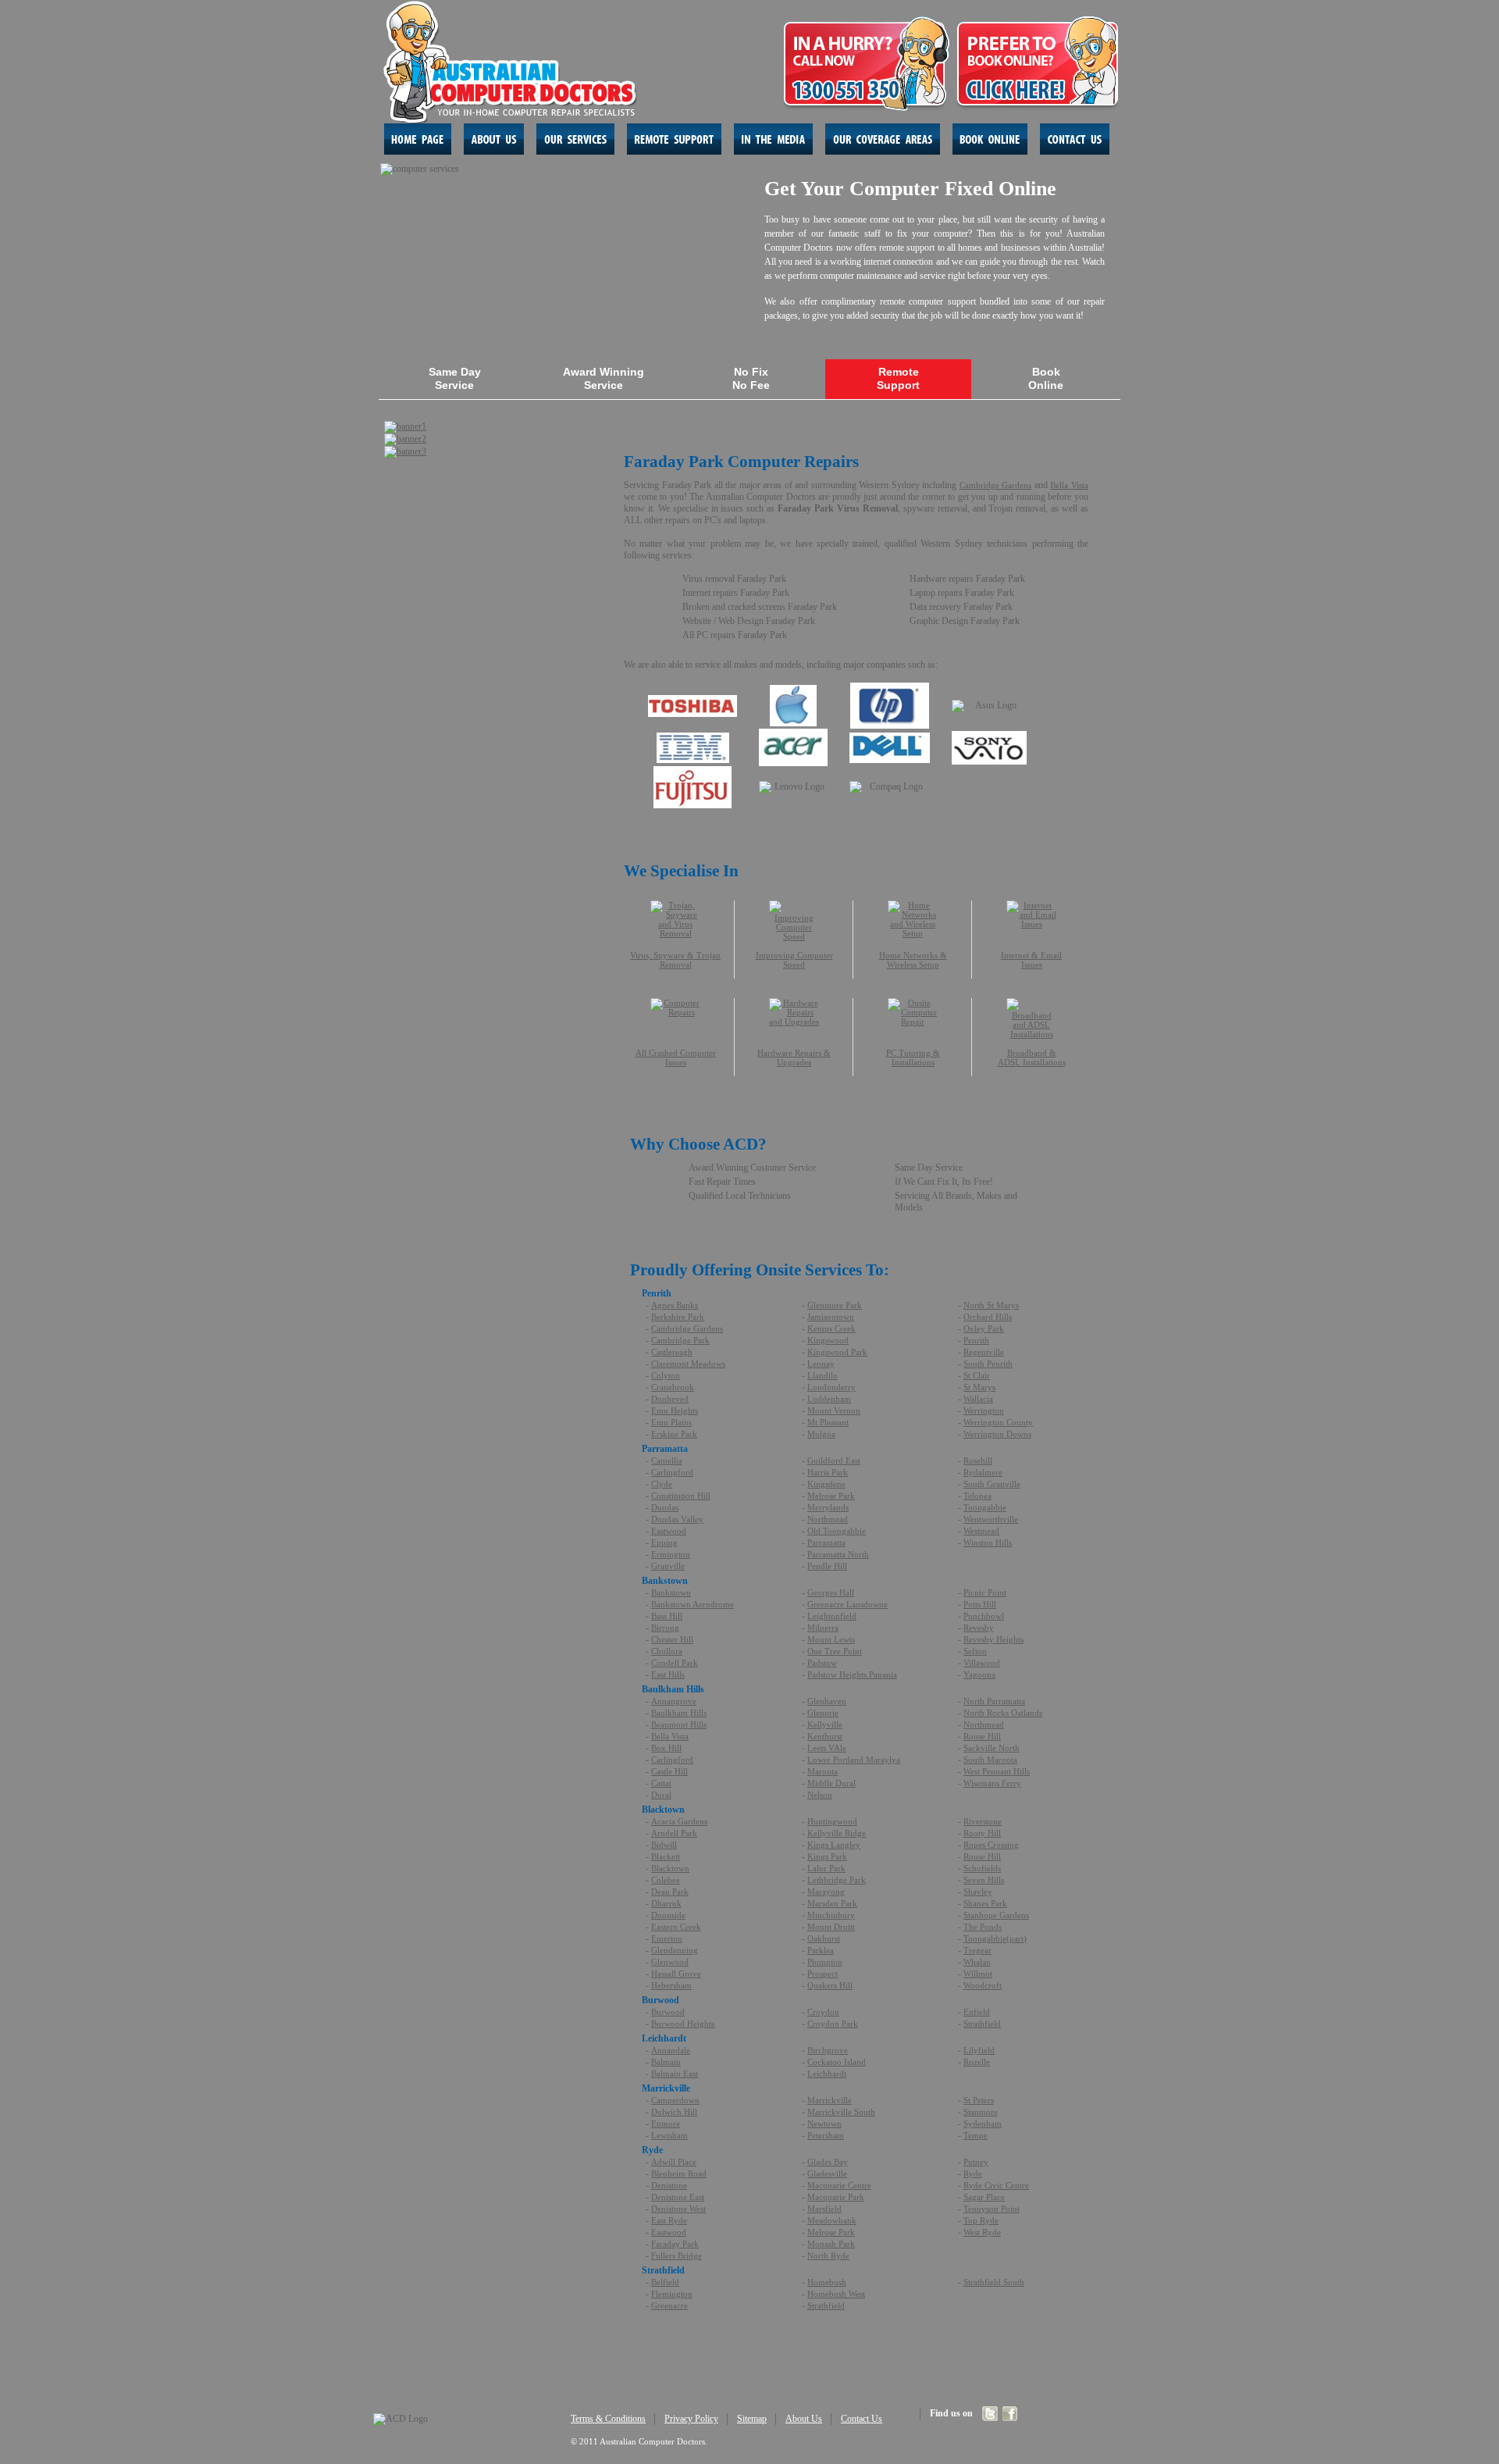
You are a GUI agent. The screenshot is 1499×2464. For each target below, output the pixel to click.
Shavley (978, 1892)
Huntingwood (832, 1821)
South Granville (992, 1484)
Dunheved (670, 1399)
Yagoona (979, 1674)
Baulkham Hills (679, 1713)
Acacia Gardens (679, 1821)
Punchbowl (984, 1616)
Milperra (823, 1628)
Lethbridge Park (837, 1880)
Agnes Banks (675, 1305)
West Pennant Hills (997, 1771)
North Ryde (828, 2255)
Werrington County (998, 1422)
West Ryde (982, 2232)
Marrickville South (841, 2112)
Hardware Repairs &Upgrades (794, 1057)
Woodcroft (983, 1985)
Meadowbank (832, 2220)
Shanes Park (985, 1903)
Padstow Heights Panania (852, 1674)
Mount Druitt (831, 1927)
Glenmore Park (835, 1305)
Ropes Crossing (991, 1845)
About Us (804, 2419)
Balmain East (675, 2074)
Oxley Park (984, 1328)
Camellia (667, 1460)
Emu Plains (671, 1422)
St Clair (977, 1375)
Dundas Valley (677, 1519)
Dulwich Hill (674, 2112)
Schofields (982, 1868)
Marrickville (830, 2100)
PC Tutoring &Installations (913, 1057)
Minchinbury (831, 1915)
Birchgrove (828, 2050)
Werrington (984, 1410)
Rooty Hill (982, 1833)
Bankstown (671, 1592)
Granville (668, 1566)
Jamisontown (831, 1317)
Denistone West (678, 2209)
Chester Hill (672, 1639)
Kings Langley (834, 1845)
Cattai (661, 1783)
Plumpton (825, 1962)
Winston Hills (988, 1542)
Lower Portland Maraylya (854, 1760)
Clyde (662, 1484)
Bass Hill (667, 1616)
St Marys (979, 1387)
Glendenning (675, 1950)
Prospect (822, 1974)
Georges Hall (831, 1592)
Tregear (977, 1950)
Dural (661, 1795)
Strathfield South (994, 2282)
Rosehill (978, 1460)
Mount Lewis (831, 1639)
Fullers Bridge (677, 2255)
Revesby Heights (993, 1639)
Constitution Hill (681, 1496)
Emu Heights (675, 1410)
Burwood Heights (683, 2024)
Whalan (977, 1962)
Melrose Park (831, 1496)
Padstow (822, 1663)
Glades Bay (828, 2162)
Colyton (666, 1375)
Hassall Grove (676, 1974)
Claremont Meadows (688, 1364)
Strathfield (982, 2024)
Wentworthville (991, 1519)
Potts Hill (980, 1604)
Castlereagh (672, 1352)
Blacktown (670, 1868)
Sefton (975, 1651)
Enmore (666, 2123)
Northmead (828, 1519)
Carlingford (672, 1472)
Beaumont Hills (679, 1724)
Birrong (665, 1628)
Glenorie (823, 1713)
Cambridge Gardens (996, 485)
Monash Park (831, 2244)
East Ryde (669, 2220)
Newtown (824, 2123)
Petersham (826, 2135)
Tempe (976, 2135)
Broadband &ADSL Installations (1032, 1057)
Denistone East (678, 2197)
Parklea (821, 1950)
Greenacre (669, 2305)
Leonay (821, 1364)
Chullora (667, 1651)
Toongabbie (985, 1507)
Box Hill (666, 1748)
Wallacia (978, 1399)
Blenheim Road (679, 2173)
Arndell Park (674, 1833)
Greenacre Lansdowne (847, 1604)
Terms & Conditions (608, 2419)
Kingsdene (826, 1484)
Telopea (977, 1496)
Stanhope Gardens (996, 1915)
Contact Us (862, 2419)
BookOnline (1046, 378)
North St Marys (991, 1305)
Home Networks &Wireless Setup (913, 960)
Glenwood (670, 1962)
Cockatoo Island (837, 2062)
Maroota (822, 1771)
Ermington (671, 1554)
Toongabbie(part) (995, 1938)
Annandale (671, 2050)
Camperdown (675, 2100)
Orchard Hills (988, 1317)
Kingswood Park (837, 1352)
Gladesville (827, 2173)
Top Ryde (981, 2220)
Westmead (981, 1531)
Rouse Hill (982, 1736)
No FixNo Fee (751, 378)
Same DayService (455, 378)
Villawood (982, 1663)
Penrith (976, 1340)
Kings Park (827, 1856)
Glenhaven (827, 1701)
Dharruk (666, 1903)
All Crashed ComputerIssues (676, 1057)
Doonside (668, 1915)
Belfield (665, 2282)
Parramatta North (838, 1554)
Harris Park (828, 1472)
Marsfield (824, 2209)
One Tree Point (835, 1651)
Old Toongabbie (837, 1531)
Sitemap (752, 2419)
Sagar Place (984, 2197)
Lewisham (669, 2135)
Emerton (667, 1938)
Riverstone (983, 1821)
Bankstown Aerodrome (693, 1604)
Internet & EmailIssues (1031, 960)
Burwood (668, 2012)
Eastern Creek (676, 1927)
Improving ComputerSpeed (794, 960)
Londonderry (831, 1387)
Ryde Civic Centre (996, 2185)
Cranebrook (673, 1387)
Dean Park (670, 1892)
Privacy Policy (691, 2419)
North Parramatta (994, 1701)
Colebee (666, 1880)
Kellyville (825, 1724)
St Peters (979, 2100)
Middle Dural (831, 1783)
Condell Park (675, 1663)
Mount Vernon (834, 1410)
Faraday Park (675, 2244)
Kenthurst (825, 1736)
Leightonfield (832, 1616)
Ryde (973, 2173)
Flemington (672, 2294)
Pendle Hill (827, 1566)
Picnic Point (985, 1592)
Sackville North (992, 1748)
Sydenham (983, 2123)
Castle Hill (669, 1771)
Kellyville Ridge (837, 1833)
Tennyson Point (992, 2209)
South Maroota (990, 1760)
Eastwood (669, 1531)
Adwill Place (674, 2162)
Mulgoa (821, 1434)
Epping (664, 1542)
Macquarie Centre (839, 2185)
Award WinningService (604, 378)
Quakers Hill (830, 1985)
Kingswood (828, 1340)
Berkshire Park (678, 1317)
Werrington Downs (997, 1434)
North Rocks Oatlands (1003, 1713)
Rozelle (977, 2062)
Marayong (826, 1892)
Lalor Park (826, 1868)
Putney (976, 2162)
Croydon (823, 2012)
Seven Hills (984, 1880)
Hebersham (671, 1985)
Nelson (820, 1795)
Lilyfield (979, 2050)
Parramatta (826, 1542)
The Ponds (983, 1927)
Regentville (984, 1352)
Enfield (977, 2012)
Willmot (978, 1974)
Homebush (827, 2282)
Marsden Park (832, 1903)
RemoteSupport (898, 378)
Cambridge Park (680, 1340)
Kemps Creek (831, 1328)
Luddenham (829, 1399)
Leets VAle (827, 1748)
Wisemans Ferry (992, 1783)
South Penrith (988, 1364)
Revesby (979, 1628)
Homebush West (836, 2294)
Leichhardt (827, 2074)
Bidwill (664, 1845)
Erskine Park (674, 1434)
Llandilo (822, 1375)
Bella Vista (1069, 485)
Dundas (665, 1507)
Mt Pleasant (828, 1422)
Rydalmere (983, 1472)
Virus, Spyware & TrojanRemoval (675, 960)
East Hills (668, 1674)
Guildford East (834, 1460)
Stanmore (981, 2112)
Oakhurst (824, 1938)
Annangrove (674, 1701)
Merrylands (828, 1507)
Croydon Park (833, 2024)
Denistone (669, 2185)
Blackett (666, 1856)
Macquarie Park (836, 2197)
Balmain (666, 2062)
